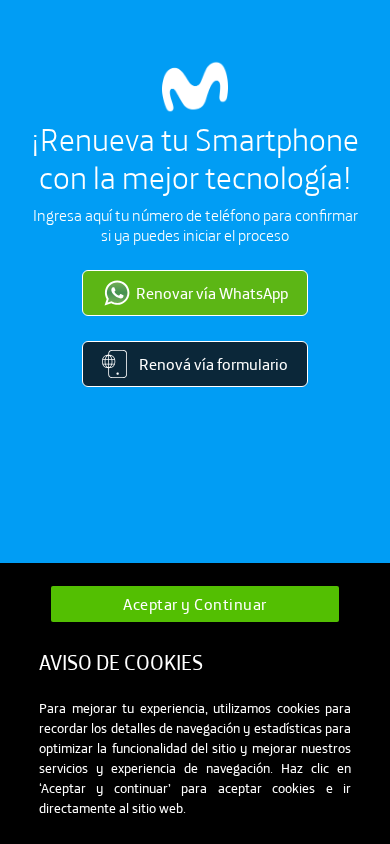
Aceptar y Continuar (195, 604)
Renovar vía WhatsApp (212, 293)
